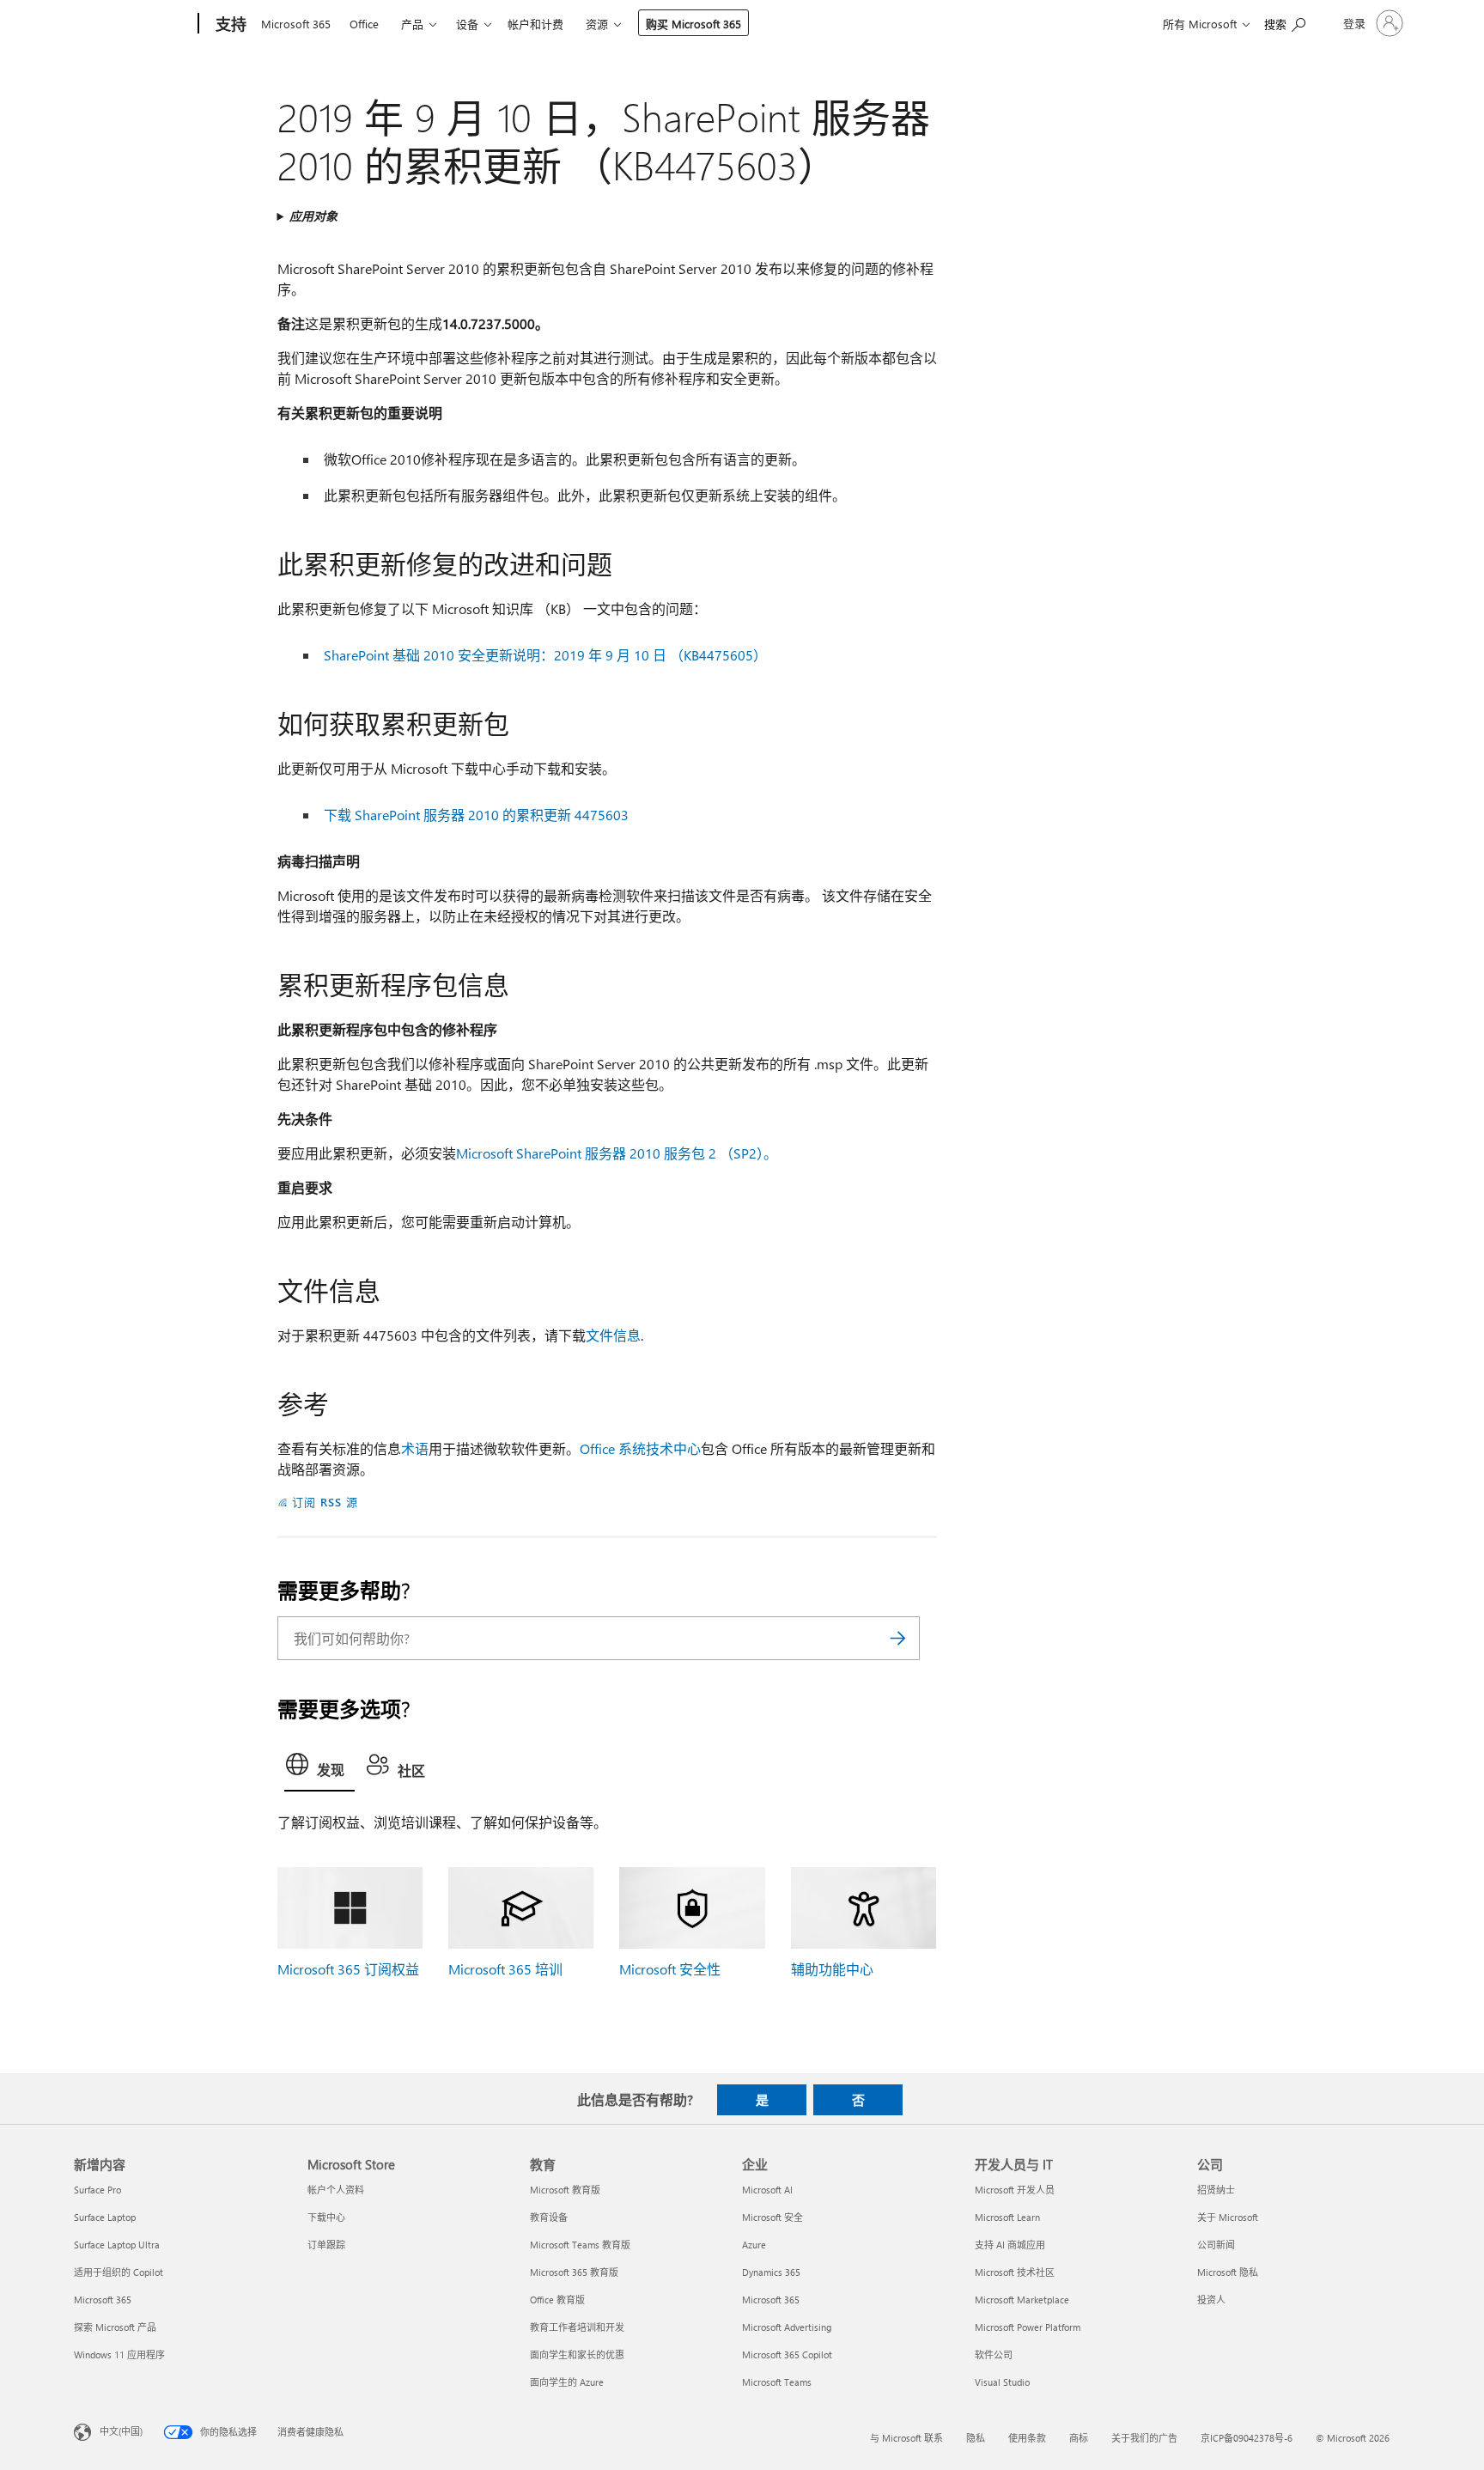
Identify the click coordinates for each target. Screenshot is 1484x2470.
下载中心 (326, 2217)
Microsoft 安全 (772, 2217)
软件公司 (994, 2354)
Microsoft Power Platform (1028, 2327)
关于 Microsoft (1228, 2217)
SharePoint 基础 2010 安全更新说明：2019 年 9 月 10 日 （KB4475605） (545, 655)
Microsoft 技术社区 (1015, 2272)
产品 (412, 24)
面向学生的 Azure (567, 2382)
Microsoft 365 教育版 (574, 2272)
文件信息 (613, 1335)
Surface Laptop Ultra (117, 2245)
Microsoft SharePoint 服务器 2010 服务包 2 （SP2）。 (617, 1153)
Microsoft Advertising (787, 2327)
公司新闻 (1216, 2245)
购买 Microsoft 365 (693, 24)
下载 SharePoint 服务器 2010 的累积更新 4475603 (476, 815)
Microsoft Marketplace (1022, 2300)
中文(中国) (121, 2430)
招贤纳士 (1216, 2190)
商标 (1079, 2438)
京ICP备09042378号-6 (1247, 2438)
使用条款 (1027, 2438)
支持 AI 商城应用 (1010, 2245)
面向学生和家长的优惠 (577, 2354)
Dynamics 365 (771, 2272)
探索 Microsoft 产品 (115, 2327)
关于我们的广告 (1144, 2438)
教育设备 (549, 2217)
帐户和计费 (535, 24)
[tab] (319, 1769)
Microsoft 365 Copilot (787, 2354)
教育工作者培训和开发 (577, 2327)
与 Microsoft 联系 (906, 2438)
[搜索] (898, 1638)
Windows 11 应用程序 (119, 2354)
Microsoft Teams (777, 2382)
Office (364, 24)
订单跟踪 (326, 2245)
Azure (754, 2245)
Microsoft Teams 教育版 (580, 2245)
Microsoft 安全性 (670, 1969)
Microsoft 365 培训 (505, 1969)
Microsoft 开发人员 (1015, 2190)
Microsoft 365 (296, 24)
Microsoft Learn (1007, 2217)
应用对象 (313, 216)
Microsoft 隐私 (1228, 2272)
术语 (415, 1448)
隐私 (976, 2438)
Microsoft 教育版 (565, 2190)
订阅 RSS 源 (325, 1502)
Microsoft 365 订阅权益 (348, 1969)
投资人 (1211, 2300)
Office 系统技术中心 (640, 1448)
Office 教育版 (557, 2300)
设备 (467, 24)
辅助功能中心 (832, 1969)
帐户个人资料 (336, 2190)
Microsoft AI (767, 2190)
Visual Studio (1002, 2382)
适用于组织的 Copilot (119, 2272)
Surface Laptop (105, 2217)
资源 (597, 24)
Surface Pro (97, 2190)
